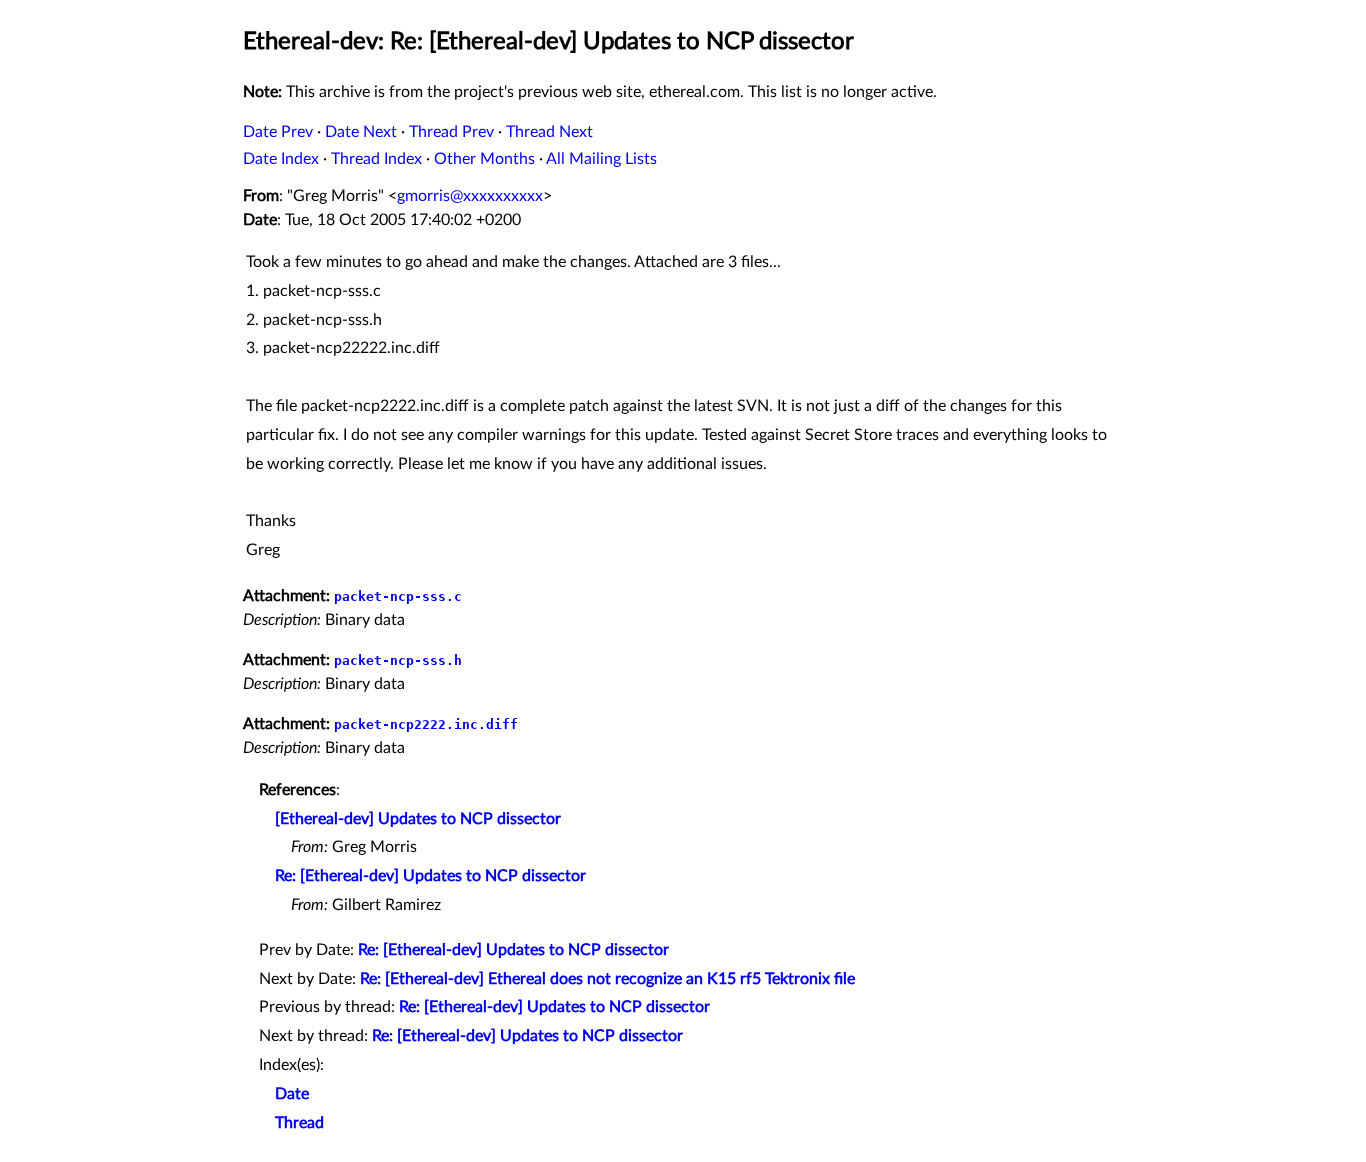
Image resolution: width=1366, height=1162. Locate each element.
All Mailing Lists (601, 159)
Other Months (484, 159)
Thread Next (549, 132)
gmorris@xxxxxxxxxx (470, 196)
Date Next (361, 132)
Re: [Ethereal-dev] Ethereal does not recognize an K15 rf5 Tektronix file (607, 979)
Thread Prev (451, 132)
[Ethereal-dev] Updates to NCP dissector (418, 819)
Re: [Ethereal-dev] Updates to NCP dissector (430, 876)
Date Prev (278, 132)
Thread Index (376, 159)
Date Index (281, 159)
